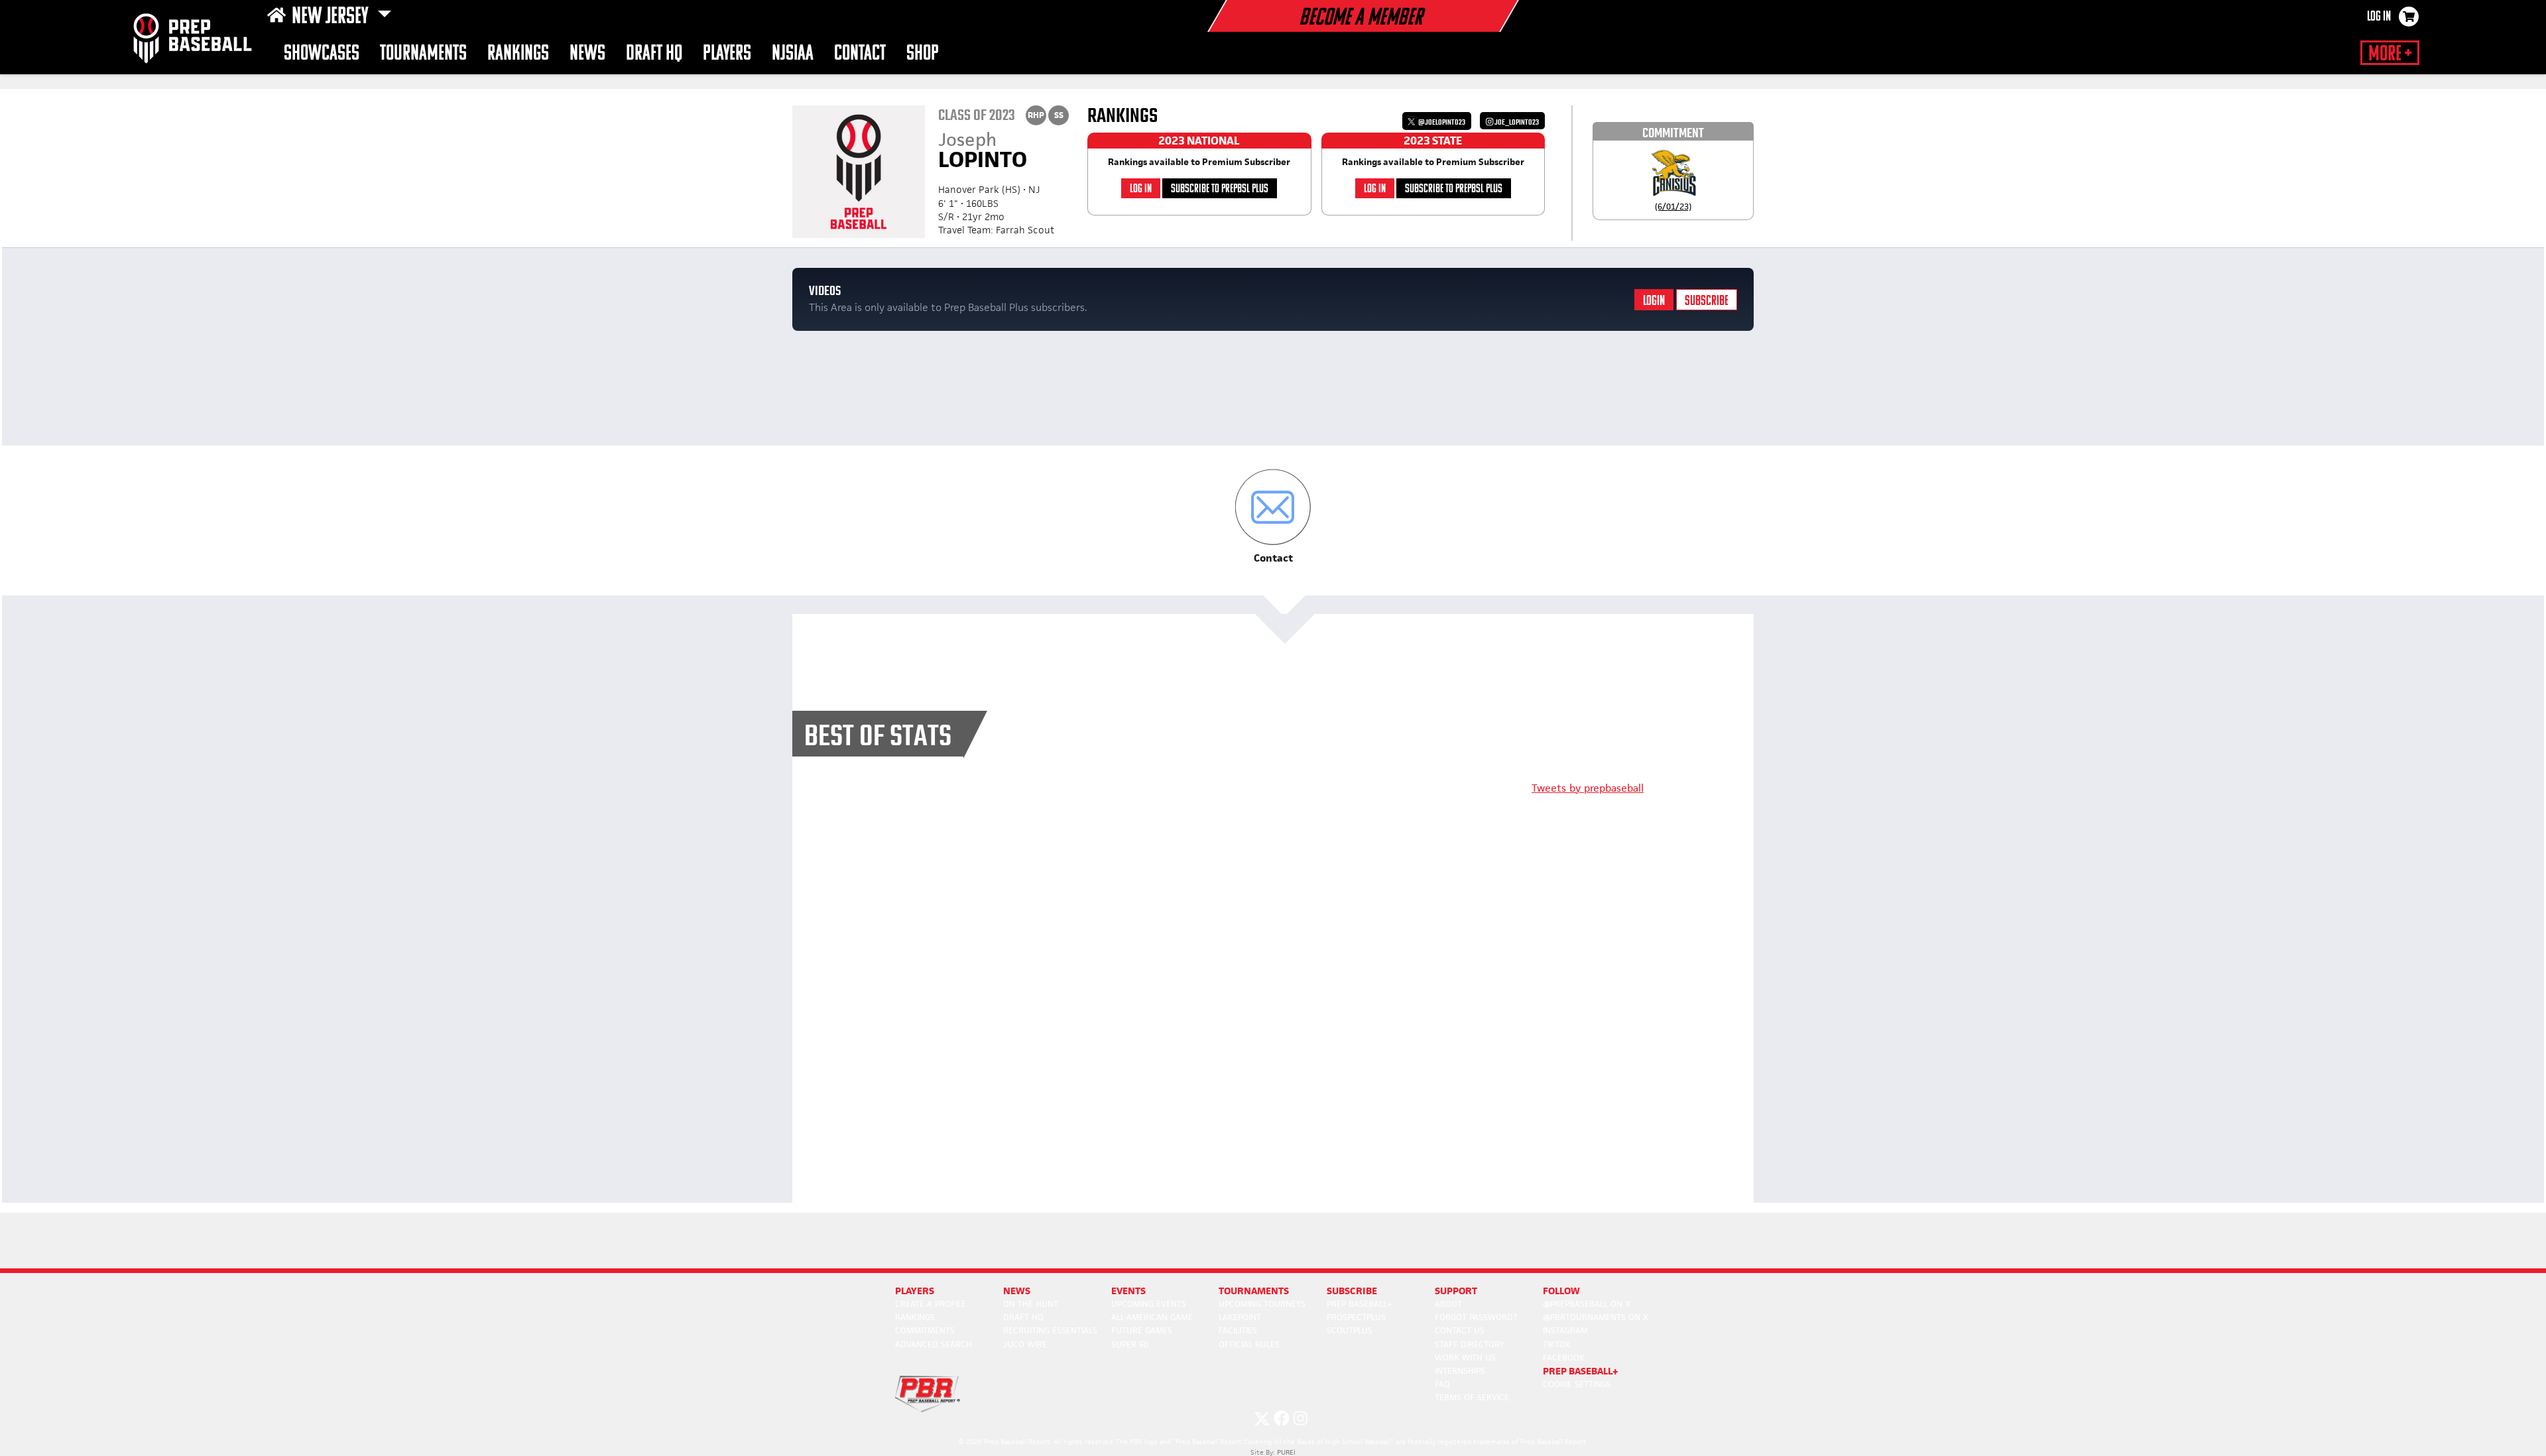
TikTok (1557, 1344)
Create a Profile (931, 1304)
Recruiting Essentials (1050, 1330)
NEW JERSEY (332, 17)
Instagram (1565, 1330)
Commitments (925, 1330)
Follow (1561, 1291)
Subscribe (1707, 301)
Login (1654, 301)
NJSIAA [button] (793, 54)
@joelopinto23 (1441, 122)
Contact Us (1460, 1330)
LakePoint (1240, 1317)
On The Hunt (1031, 1304)
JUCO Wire (1025, 1344)
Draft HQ (654, 54)
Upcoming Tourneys (1262, 1304)
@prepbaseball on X (1587, 1304)
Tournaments (423, 54)
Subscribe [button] (1352, 1291)
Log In (2379, 17)
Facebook (1564, 1358)
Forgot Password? (1476, 1317)
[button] (1273, 517)
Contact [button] (860, 54)
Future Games (1142, 1330)
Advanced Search (934, 1344)
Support (1456, 1291)
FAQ (1442, 1384)
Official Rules (1249, 1344)
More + (2390, 54)
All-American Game (1152, 1317)
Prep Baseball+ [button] (1581, 1371)
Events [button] (1128, 1291)
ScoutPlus (1350, 1330)
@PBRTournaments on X (1596, 1317)
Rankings (518, 54)
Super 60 (1130, 1344)
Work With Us (1465, 1358)
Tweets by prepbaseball (1588, 788)
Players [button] (727, 54)
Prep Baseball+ (1360, 1304)
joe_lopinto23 (1516, 122)
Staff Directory (1470, 1344)
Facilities (1238, 1330)
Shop (923, 54)
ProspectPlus (1356, 1317)
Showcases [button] (322, 54)
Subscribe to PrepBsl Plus (1220, 189)
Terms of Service (1472, 1397)
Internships (1460, 1371)
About (1448, 1304)
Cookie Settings (1577, 1384)
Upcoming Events (1149, 1304)
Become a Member (1361, 19)
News (587, 54)
